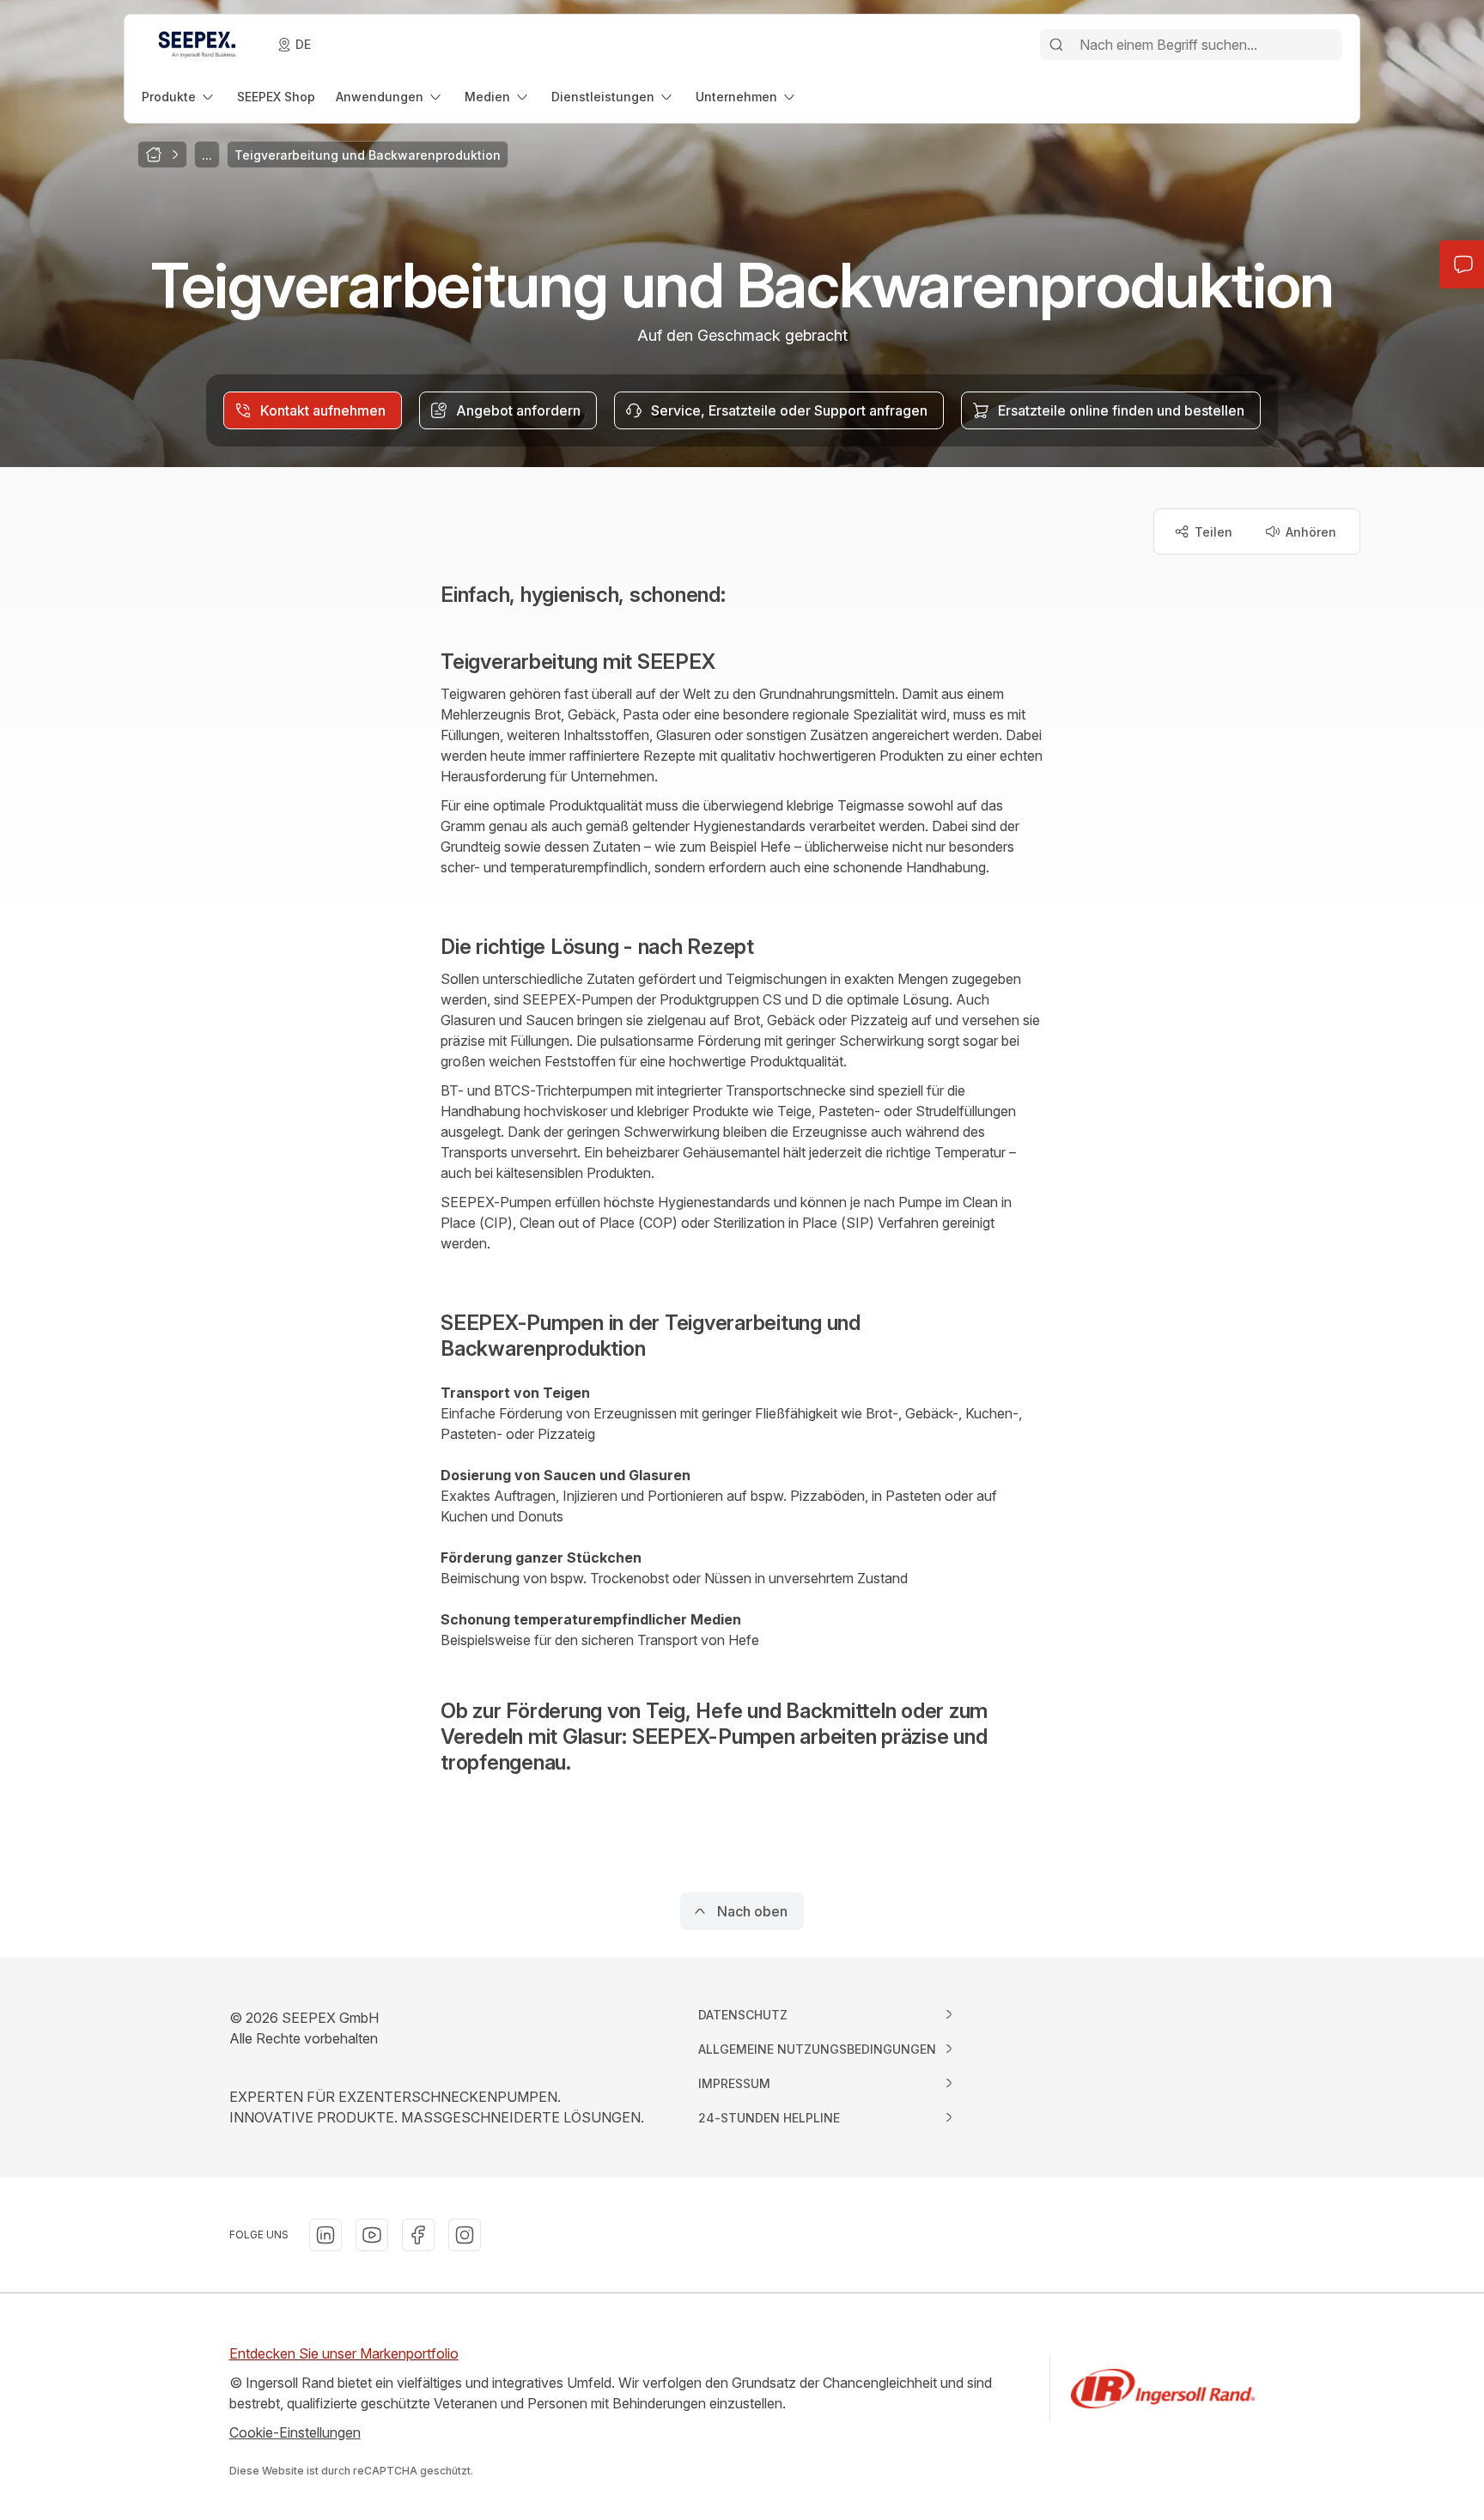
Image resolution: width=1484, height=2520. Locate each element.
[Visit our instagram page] (465, 2235)
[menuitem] (179, 97)
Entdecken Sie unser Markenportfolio (344, 2353)
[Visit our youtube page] (372, 2235)
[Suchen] (1056, 45)
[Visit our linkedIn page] (325, 2235)
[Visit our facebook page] (418, 2235)
